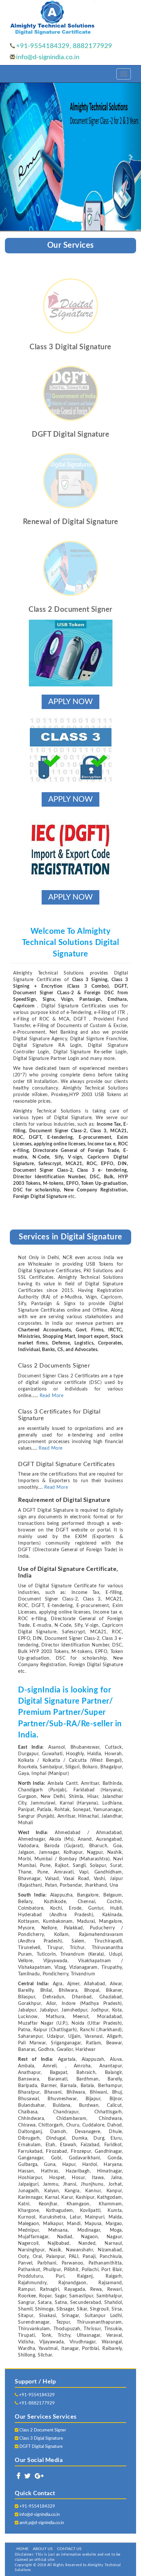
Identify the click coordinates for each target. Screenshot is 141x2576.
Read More (52, 1396)
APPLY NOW (70, 702)
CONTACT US (69, 2549)
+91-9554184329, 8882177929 (64, 46)
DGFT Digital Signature (40, 2447)
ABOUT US (43, 2549)
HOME (22, 2549)
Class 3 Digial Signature (41, 2438)
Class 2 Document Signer (42, 2430)
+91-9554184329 (36, 2395)
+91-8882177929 (36, 2403)
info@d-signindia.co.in (48, 57)
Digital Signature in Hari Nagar (104, 2536)
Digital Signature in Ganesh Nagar (43, 2536)
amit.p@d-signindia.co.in (42, 2523)
